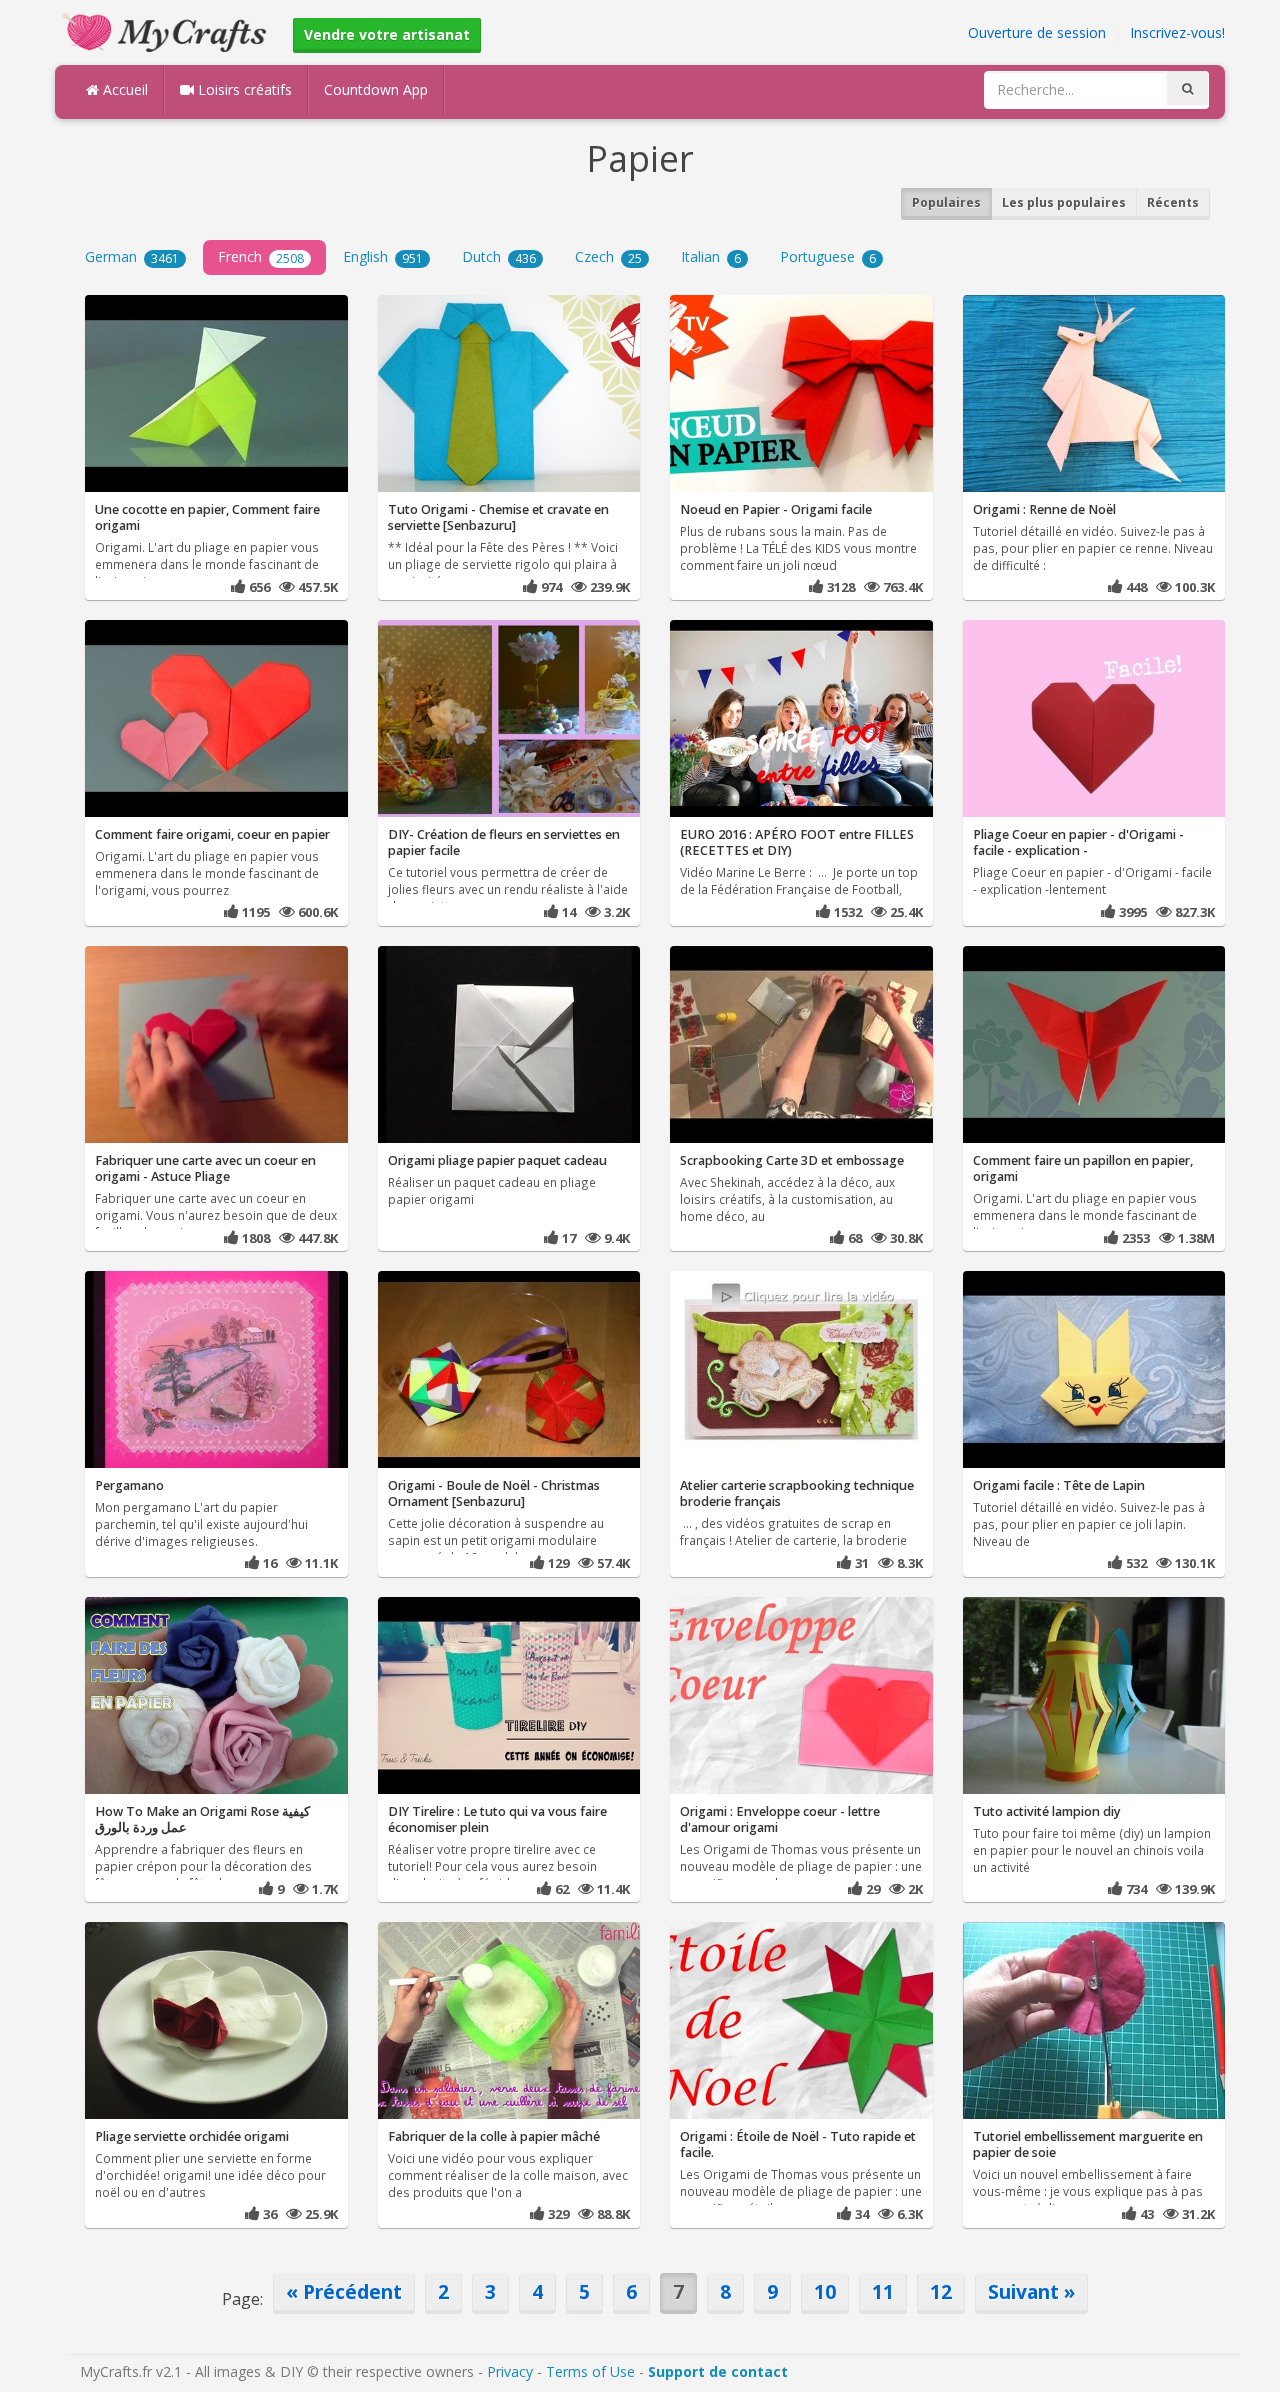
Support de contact (718, 2371)
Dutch (499, 256)
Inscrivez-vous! (1177, 32)
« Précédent (344, 2291)
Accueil (123, 89)
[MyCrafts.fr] (167, 30)
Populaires (946, 202)
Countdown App (376, 89)
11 (883, 2291)
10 (825, 2291)
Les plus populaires (1064, 202)
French (261, 256)
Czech (608, 256)
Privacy (510, 2371)
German (132, 256)
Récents (1173, 202)
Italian (711, 256)
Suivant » (1031, 2291)
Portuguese (828, 256)
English (383, 256)
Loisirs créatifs (243, 89)
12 (941, 2291)
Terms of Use (590, 2371)
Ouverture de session (1037, 32)
